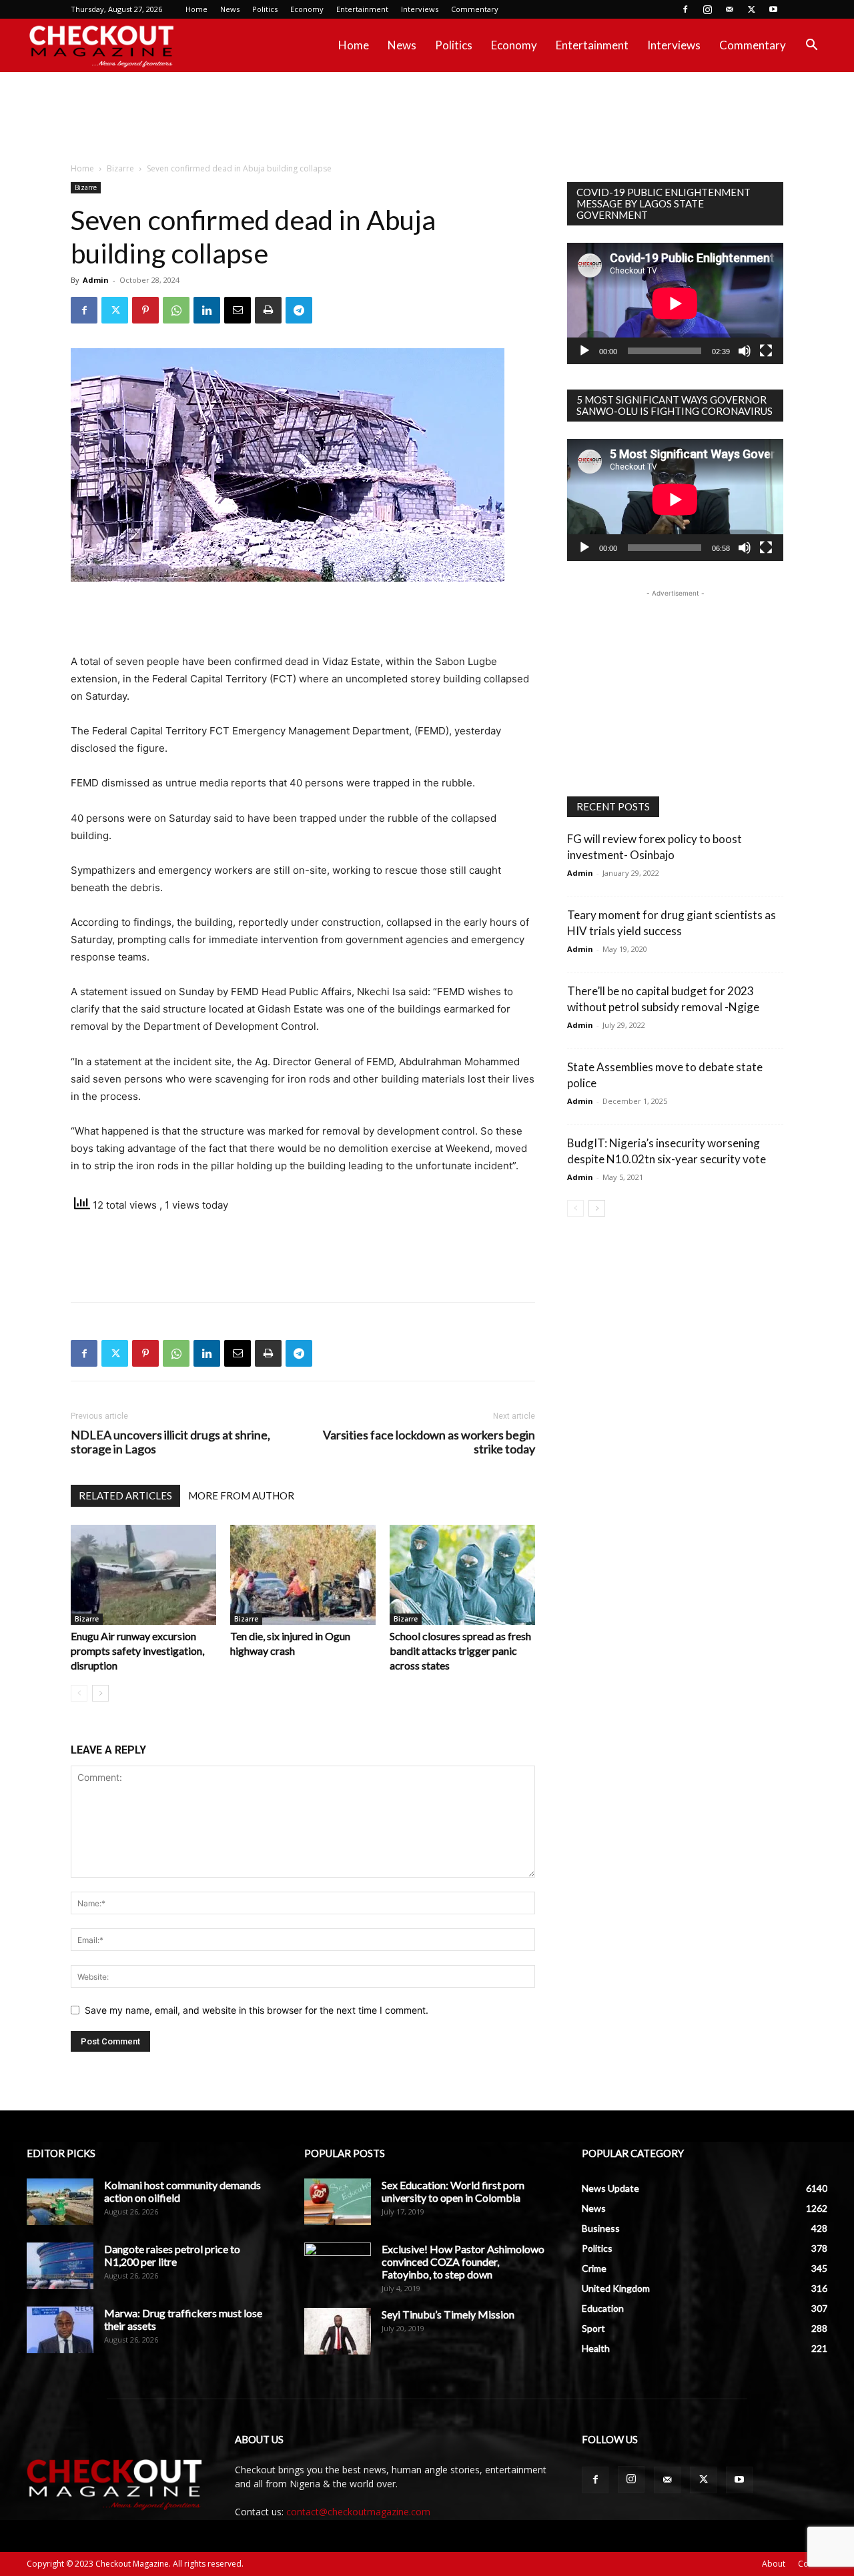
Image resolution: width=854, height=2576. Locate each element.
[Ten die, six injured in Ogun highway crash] (303, 1575)
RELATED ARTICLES (125, 1495)
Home (196, 9)
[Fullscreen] (766, 351)
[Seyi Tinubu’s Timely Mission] (338, 2331)
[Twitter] (751, 9)
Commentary (475, 9)
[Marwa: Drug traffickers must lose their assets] (60, 2330)
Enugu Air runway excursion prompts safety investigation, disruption (137, 1651)
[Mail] (729, 9)
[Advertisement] (427, 118)
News (230, 9)
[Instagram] (707, 9)
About (774, 2564)
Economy (307, 9)
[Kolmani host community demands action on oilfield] (60, 2202)
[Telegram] (299, 310)
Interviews (420, 9)
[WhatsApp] (176, 310)
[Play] (584, 351)
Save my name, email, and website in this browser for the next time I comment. (257, 2010)
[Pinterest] (145, 310)
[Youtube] (773, 9)
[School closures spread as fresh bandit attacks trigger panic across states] (462, 1575)
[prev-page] (79, 1693)
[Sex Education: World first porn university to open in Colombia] (338, 2202)
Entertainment (362, 9)
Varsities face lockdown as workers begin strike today (429, 1442)
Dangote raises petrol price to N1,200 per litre (172, 2255)
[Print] (268, 310)
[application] (675, 303)
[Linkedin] (207, 310)
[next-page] (100, 1693)
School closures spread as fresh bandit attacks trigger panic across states (460, 1651)
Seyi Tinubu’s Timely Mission (448, 2314)
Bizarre (120, 168)
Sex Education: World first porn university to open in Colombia (453, 2191)
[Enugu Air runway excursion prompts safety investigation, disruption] (143, 1575)
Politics (265, 9)
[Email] (238, 310)
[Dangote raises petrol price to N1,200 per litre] (60, 2266)
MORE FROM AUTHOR (241, 1495)
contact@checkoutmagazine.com (358, 2512)
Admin (96, 280)
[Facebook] (685, 9)
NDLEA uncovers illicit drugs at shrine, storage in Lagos (170, 1442)
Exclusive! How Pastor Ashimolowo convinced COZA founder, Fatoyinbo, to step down (463, 2262)
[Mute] (745, 351)
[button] (811, 46)
